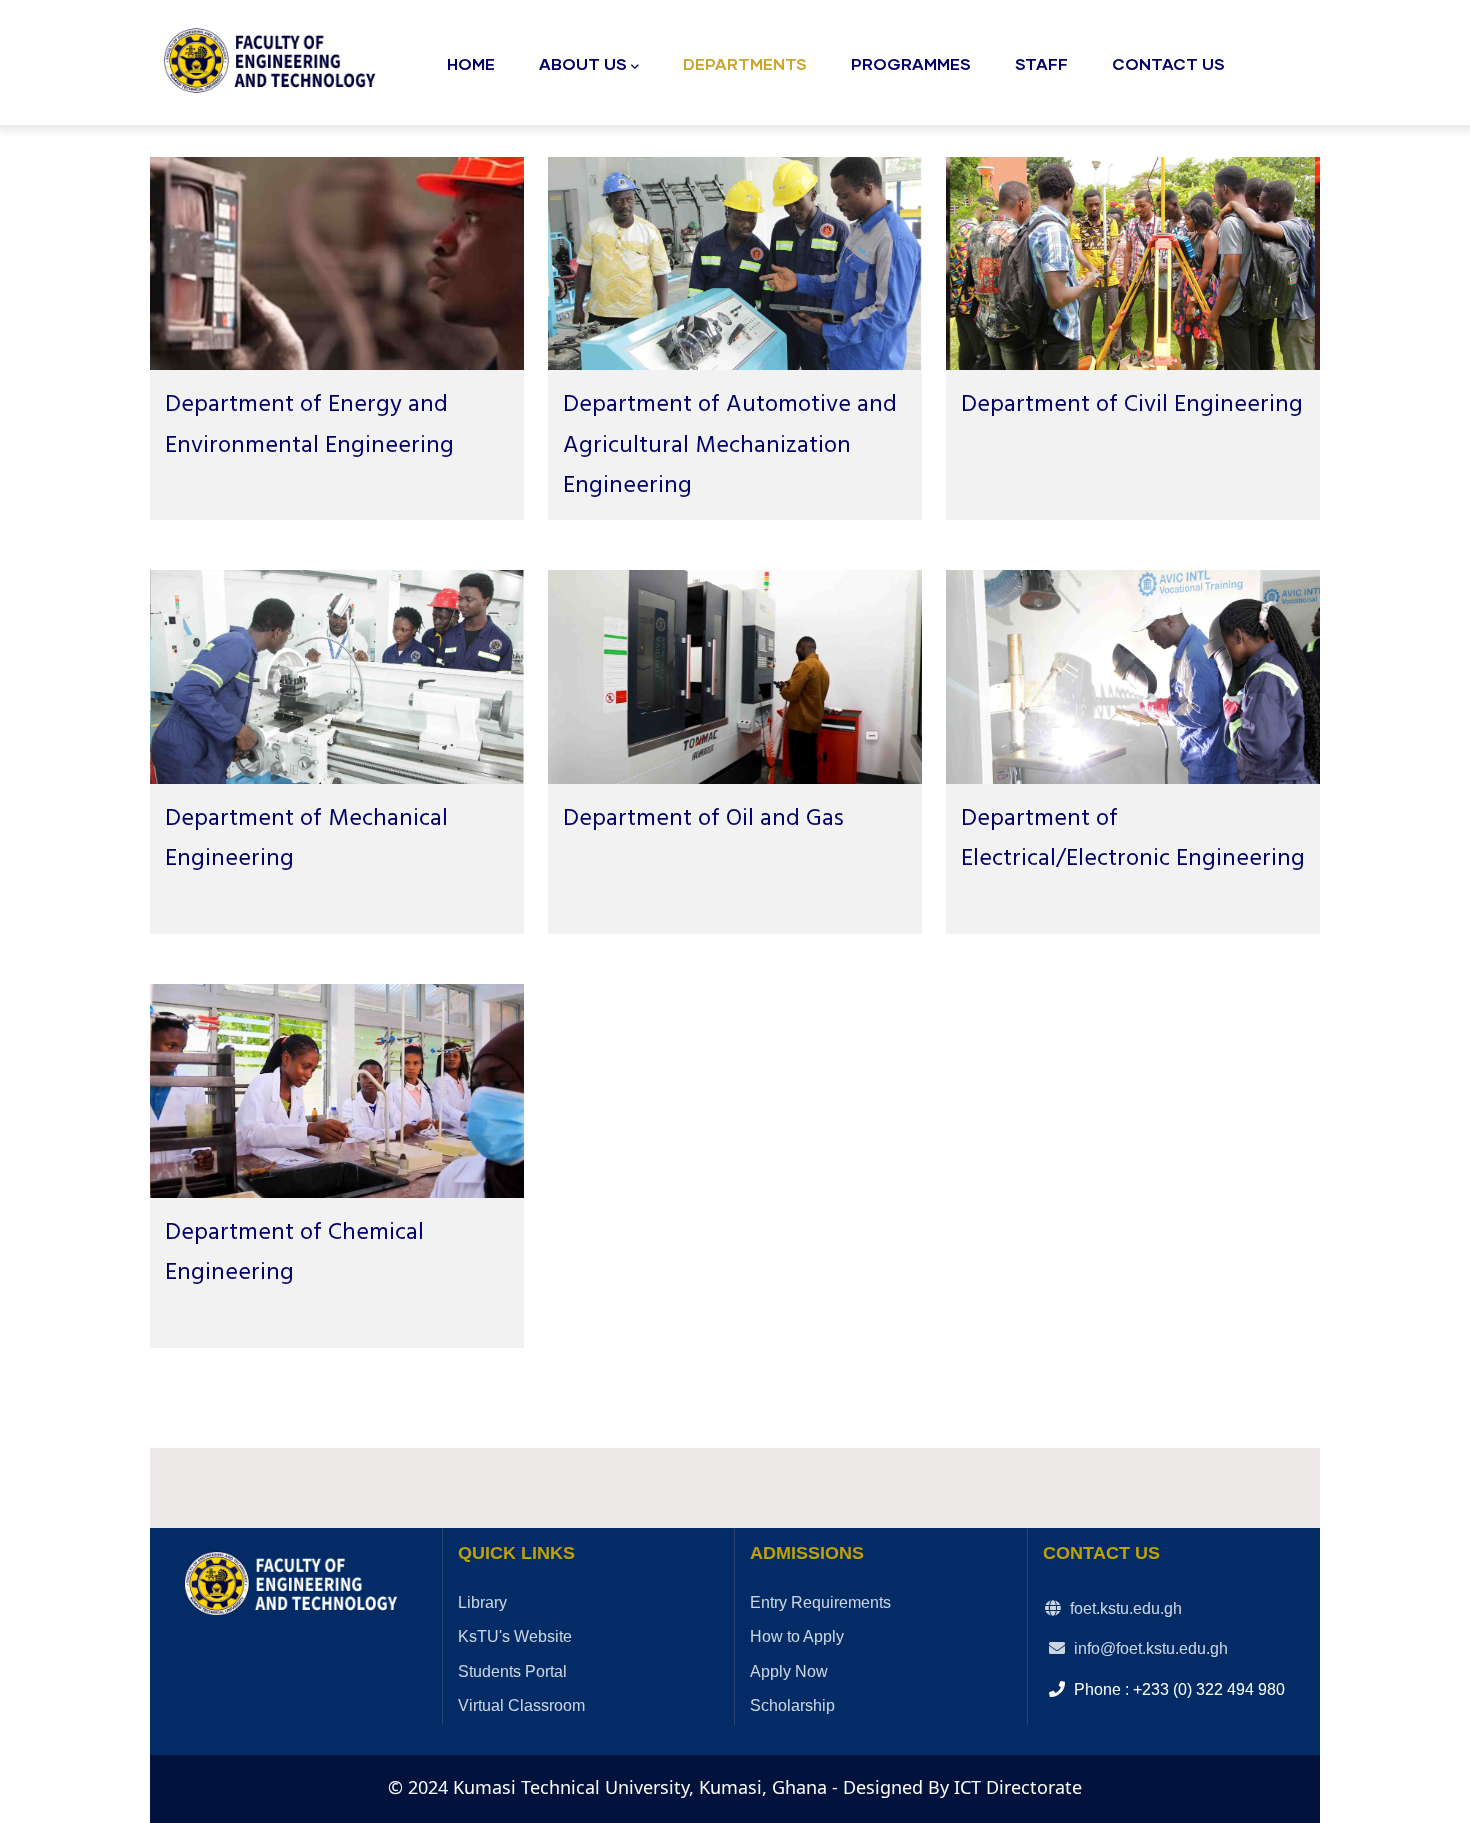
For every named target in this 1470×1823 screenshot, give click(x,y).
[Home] (275, 57)
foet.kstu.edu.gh (1124, 1608)
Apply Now (789, 1671)
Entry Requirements (820, 1602)
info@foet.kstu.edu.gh (1149, 1648)
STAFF (1041, 63)
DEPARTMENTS (745, 63)
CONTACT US (1168, 63)
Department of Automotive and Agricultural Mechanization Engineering (730, 445)
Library (482, 1602)
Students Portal (512, 1671)
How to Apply (797, 1636)
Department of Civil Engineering (1132, 405)
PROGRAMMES (911, 63)
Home (471, 63)
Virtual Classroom (521, 1705)
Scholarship (792, 1705)
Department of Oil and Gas (703, 819)
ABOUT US (583, 63)
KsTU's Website (515, 1636)
